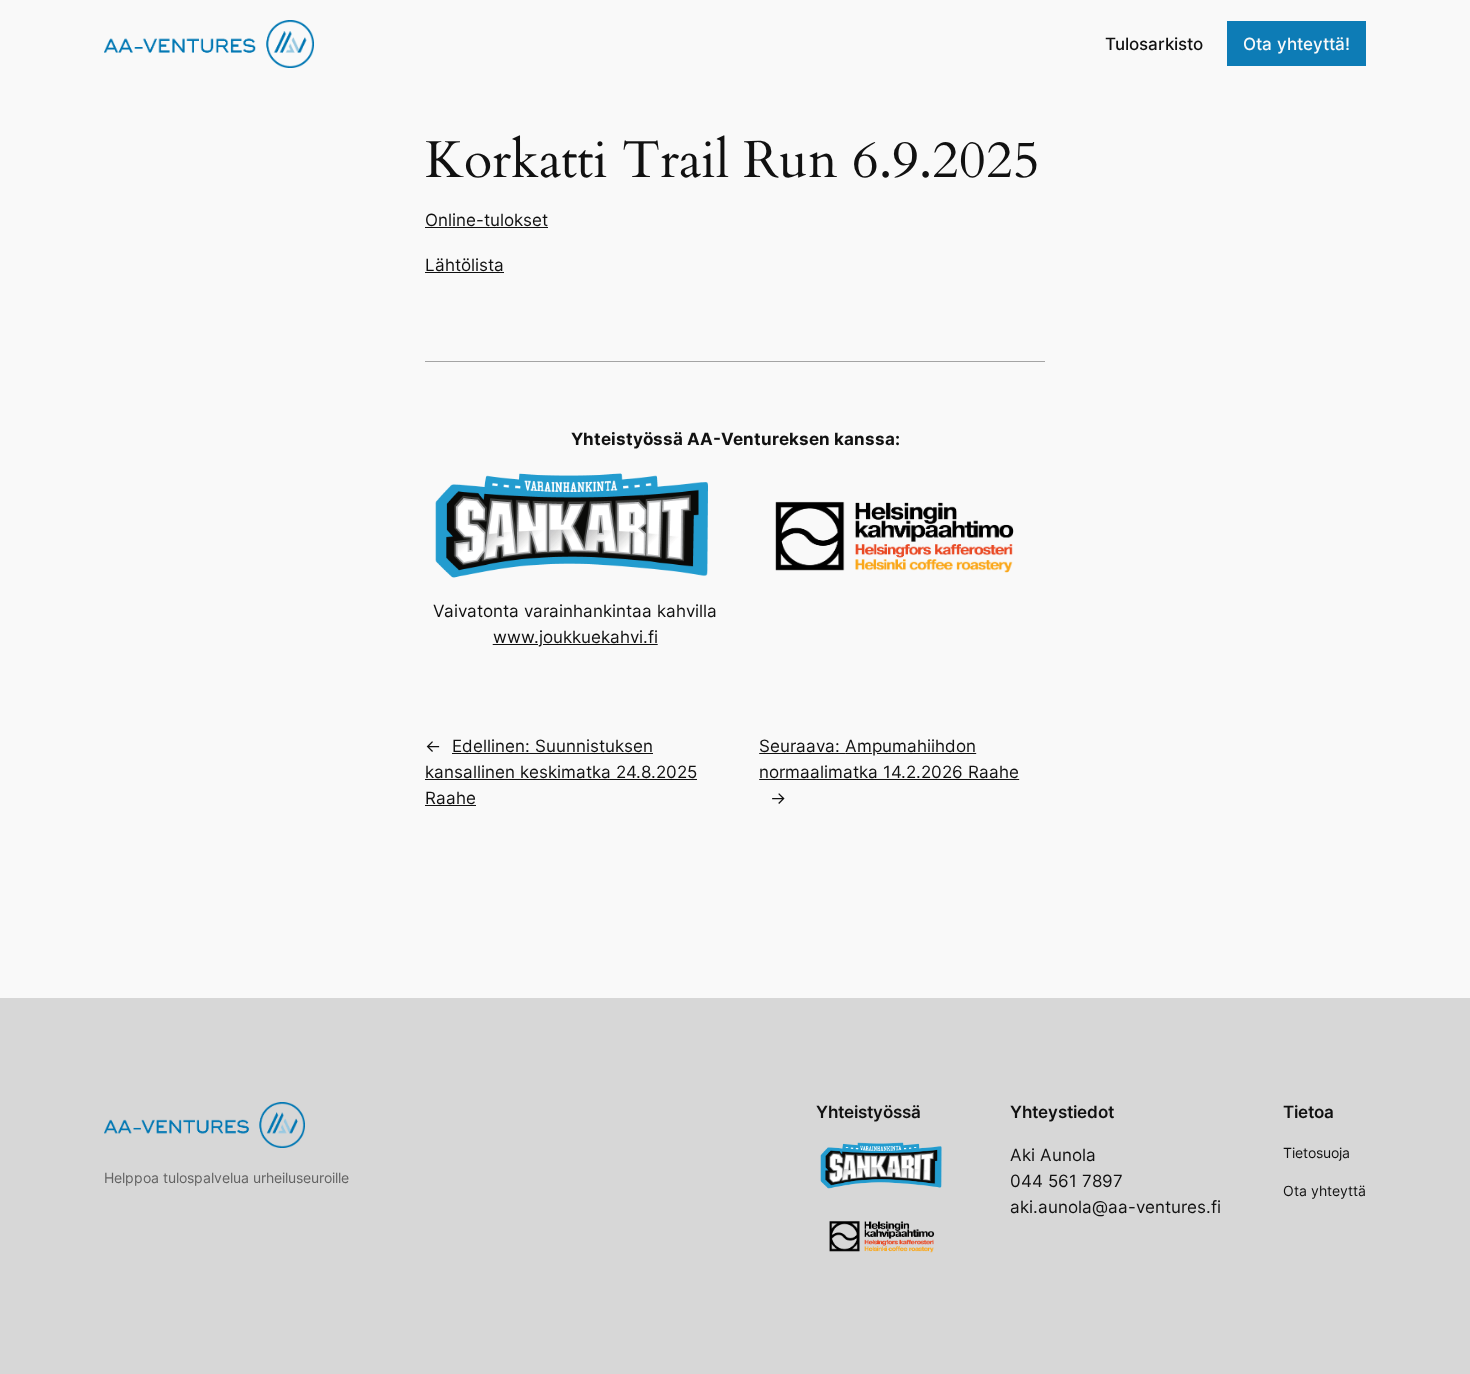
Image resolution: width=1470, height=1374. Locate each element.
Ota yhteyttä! (1296, 44)
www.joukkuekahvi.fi (575, 637)
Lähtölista (464, 265)
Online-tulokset (486, 220)
